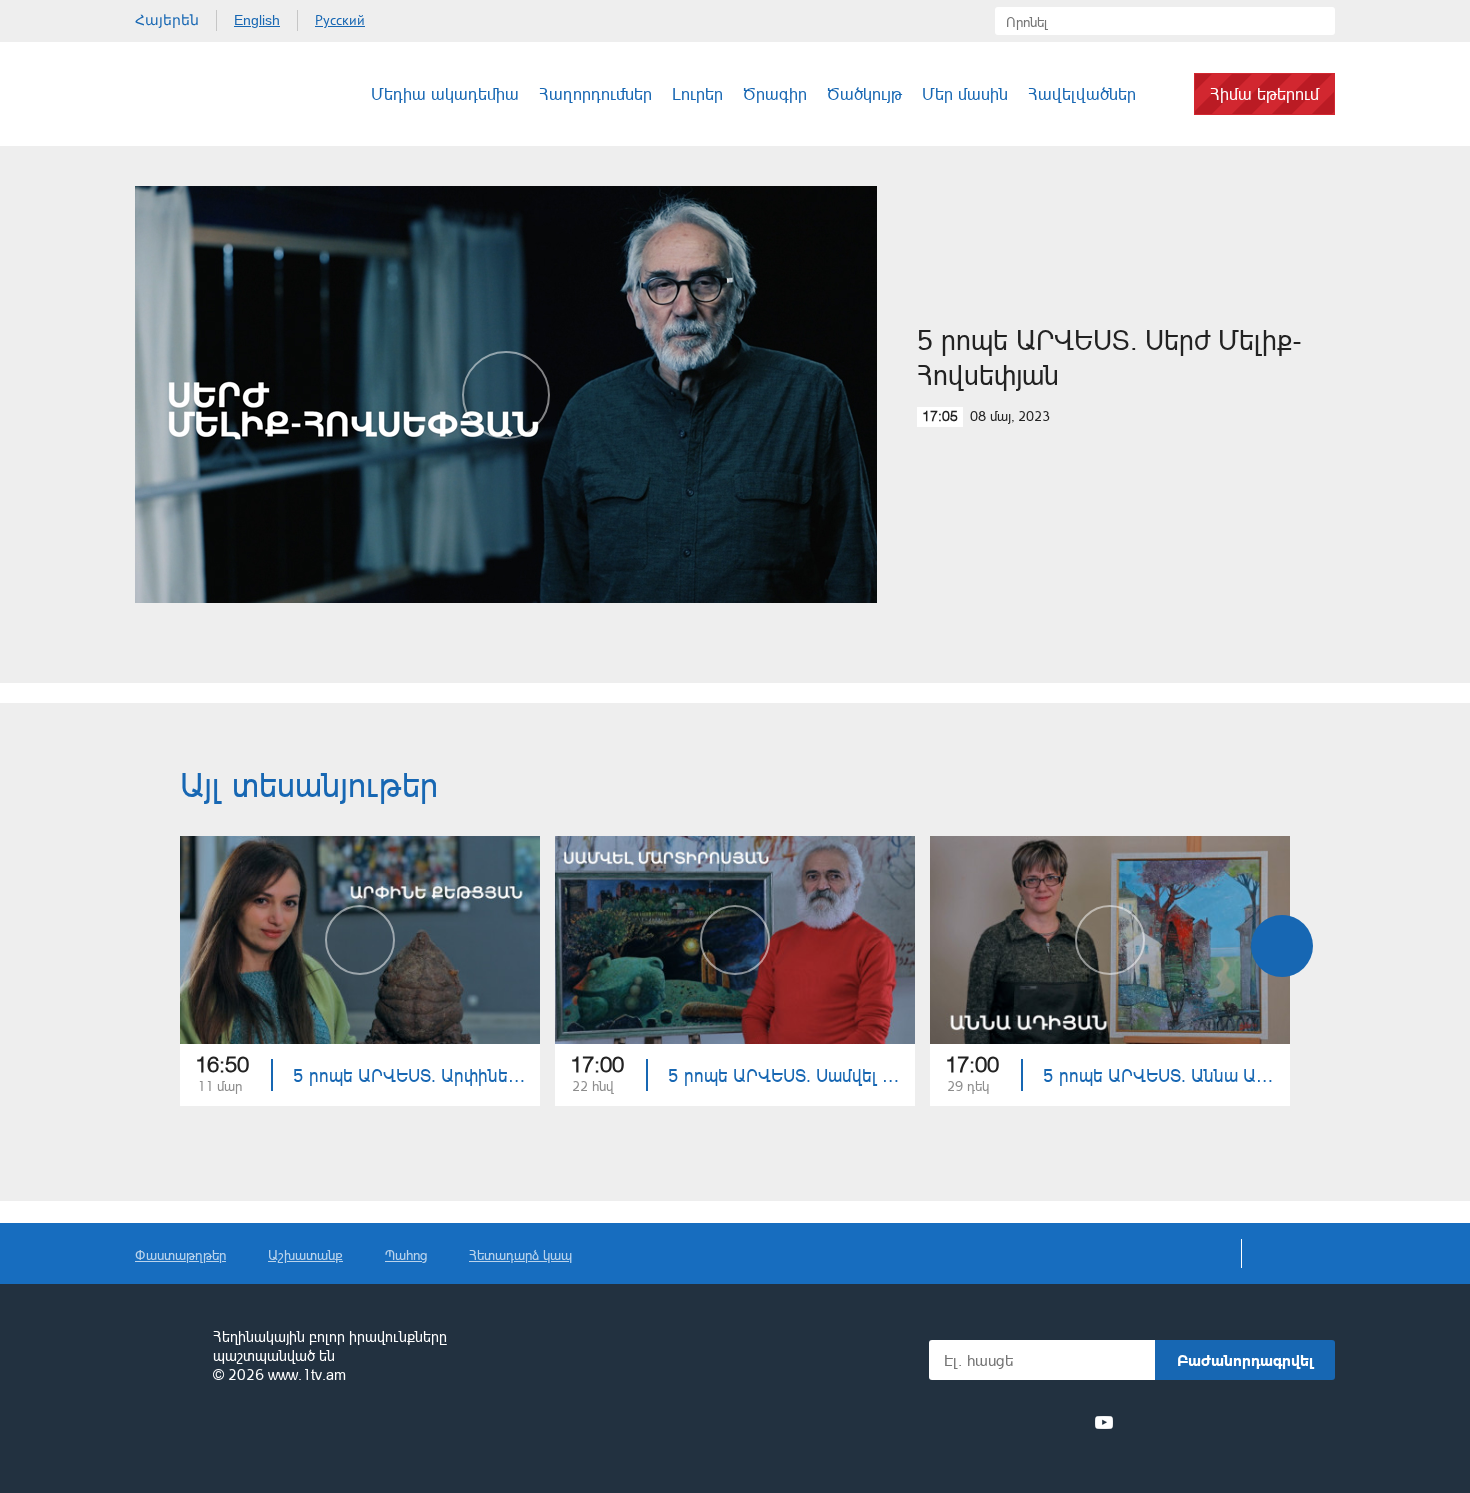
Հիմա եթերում (1264, 93)
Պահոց (406, 1254)
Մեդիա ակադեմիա (445, 93)
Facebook (962, 1422)
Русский (340, 20)
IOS (1180, 1422)
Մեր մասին (965, 93)
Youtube (1104, 1422)
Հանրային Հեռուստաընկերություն (210, 94)
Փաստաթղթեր (180, 1254)
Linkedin (1031, 1422)
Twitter (994, 1422)
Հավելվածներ (1082, 93)
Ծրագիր (775, 93)
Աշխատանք (305, 1254)
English (257, 20)
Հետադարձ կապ (520, 1254)
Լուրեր (697, 93)
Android (1287, 1422)
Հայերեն (167, 20)
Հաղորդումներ (595, 93)
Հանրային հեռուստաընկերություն (165, 1357)
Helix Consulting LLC (221, 1437)
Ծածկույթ (864, 93)
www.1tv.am (307, 1374)
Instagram (1068, 1422)
